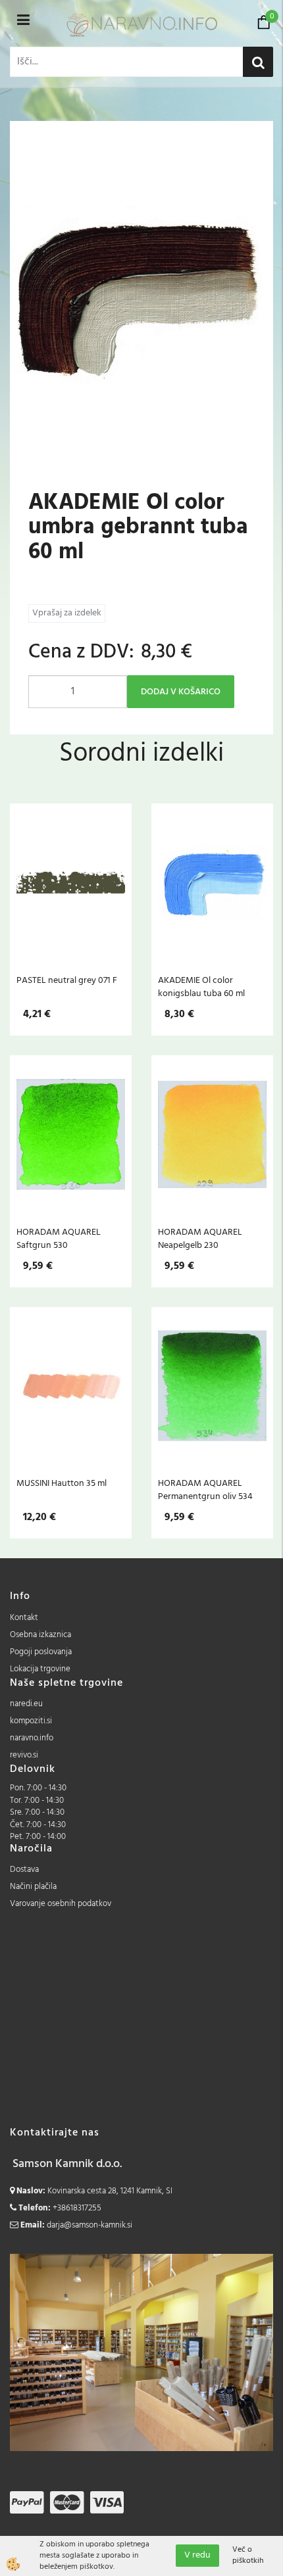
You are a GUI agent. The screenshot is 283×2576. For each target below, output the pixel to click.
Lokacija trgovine (40, 1669)
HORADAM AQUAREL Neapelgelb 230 (200, 1239)
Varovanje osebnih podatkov (61, 1904)
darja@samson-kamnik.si (90, 2225)
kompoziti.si (31, 1721)
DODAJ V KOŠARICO (181, 692)
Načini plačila (33, 1887)
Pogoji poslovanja (41, 1652)
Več (71, 886)
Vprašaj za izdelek (67, 613)
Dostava (24, 1870)
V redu (197, 2555)
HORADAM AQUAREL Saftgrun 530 (59, 1239)
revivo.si (24, 1755)
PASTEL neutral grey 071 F (67, 980)
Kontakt (24, 1618)
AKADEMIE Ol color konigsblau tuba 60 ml (201, 987)
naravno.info (32, 1738)
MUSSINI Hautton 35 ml (62, 1483)
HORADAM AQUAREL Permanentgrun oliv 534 (205, 1490)
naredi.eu (26, 1704)
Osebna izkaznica (40, 1635)
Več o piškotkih (248, 2556)
